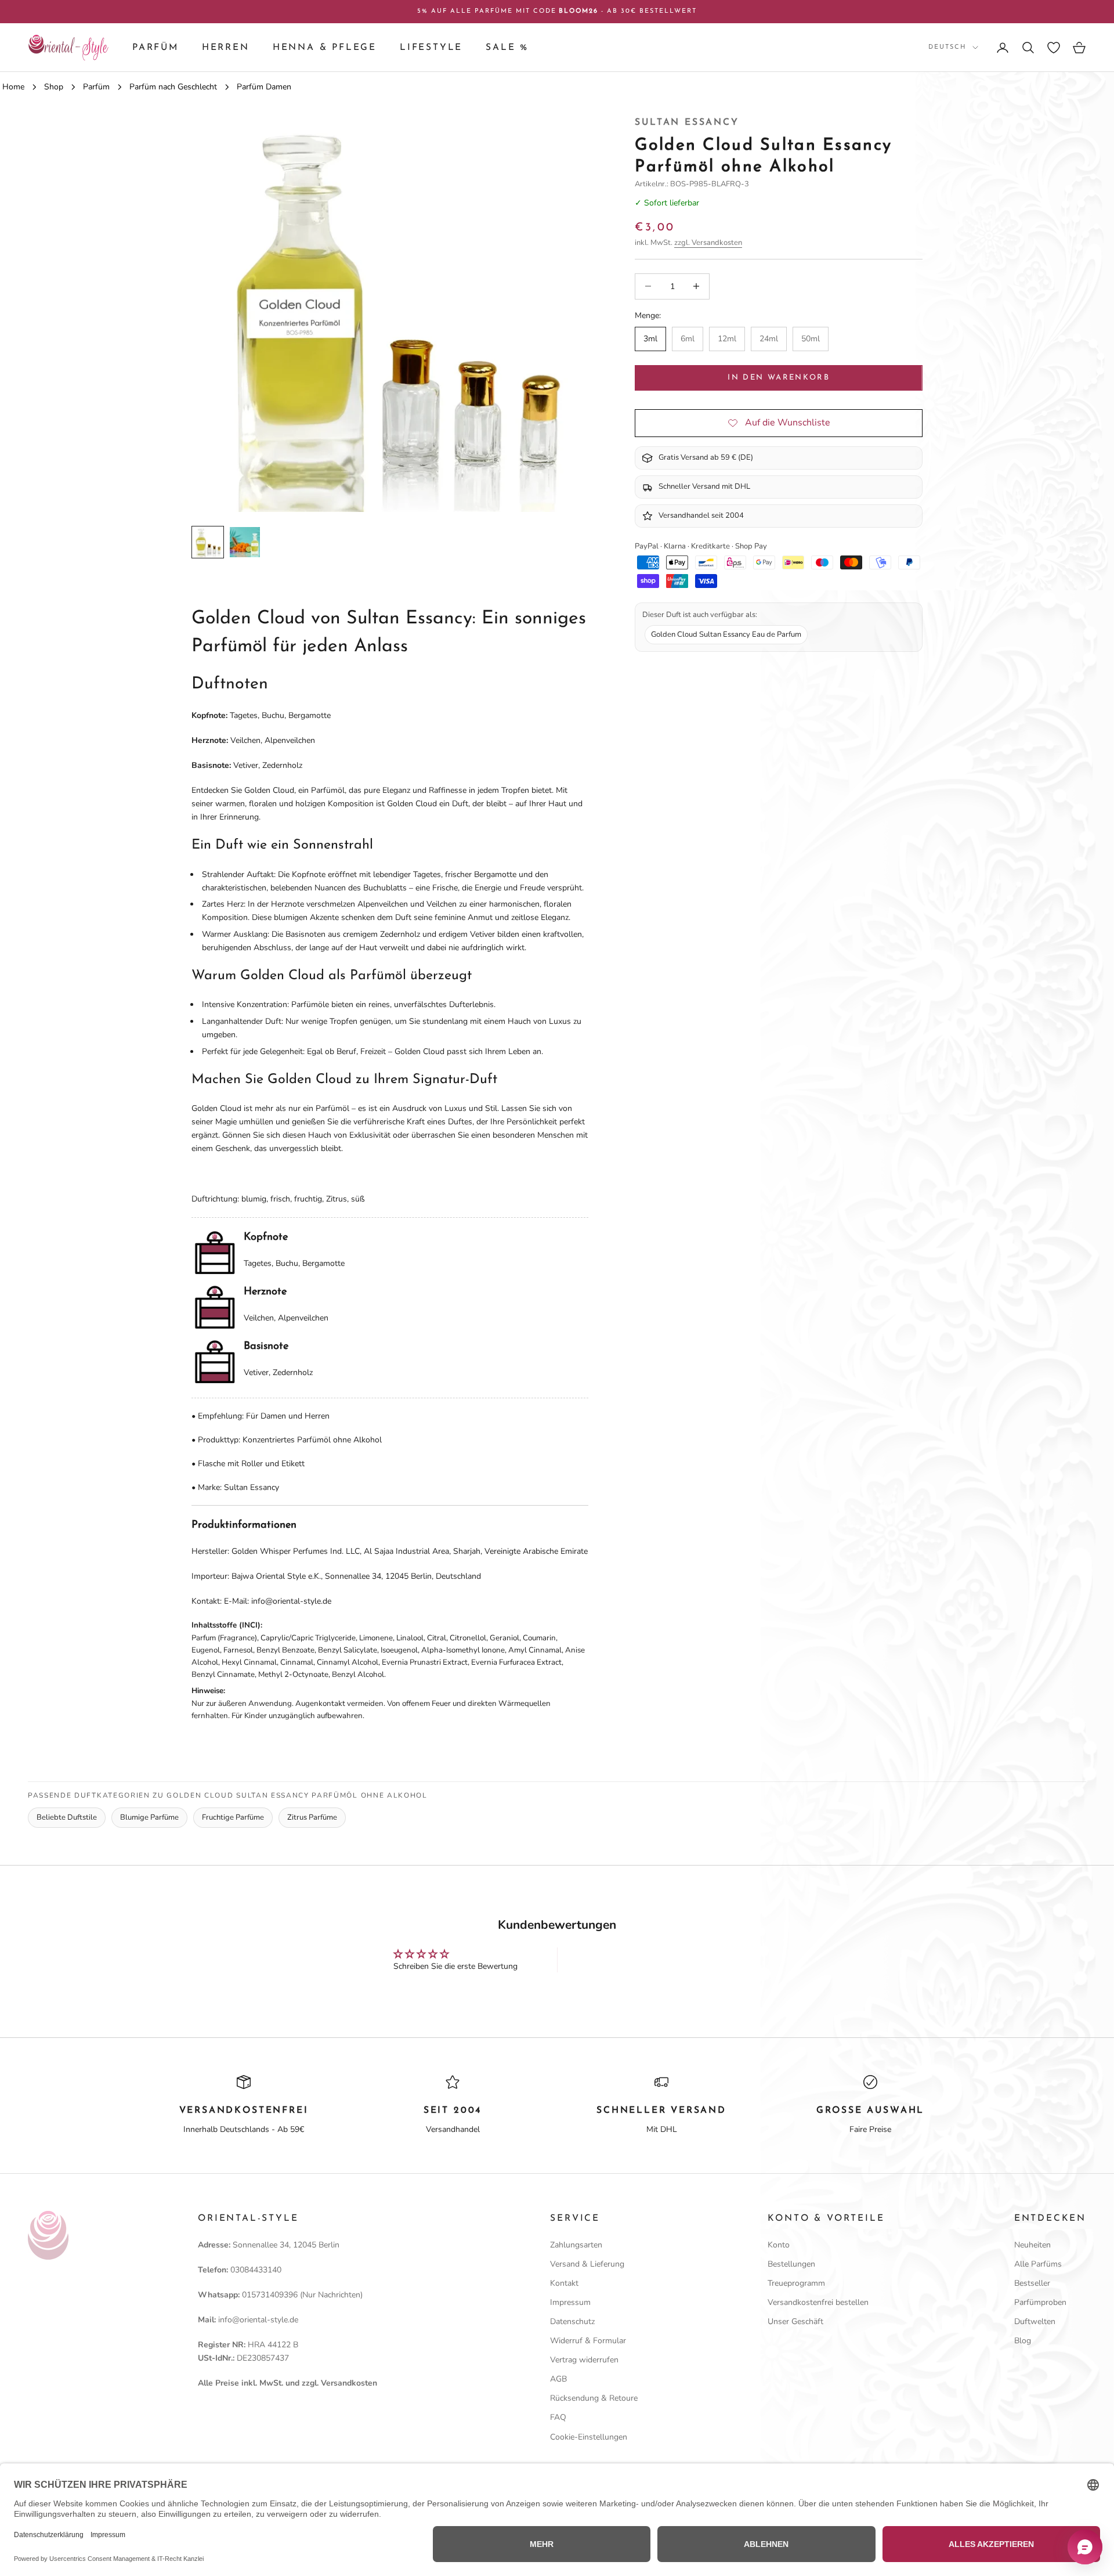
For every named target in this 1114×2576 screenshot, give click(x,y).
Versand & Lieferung (587, 2264)
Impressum (570, 2302)
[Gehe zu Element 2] (245, 542)
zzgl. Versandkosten (708, 243)
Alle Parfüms (1038, 2264)
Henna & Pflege (325, 48)
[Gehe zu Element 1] (208, 542)
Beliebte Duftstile (67, 1817)
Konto (779, 2245)
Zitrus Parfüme (312, 1817)
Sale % (507, 48)
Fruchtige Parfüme (233, 1817)
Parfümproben (1040, 2302)
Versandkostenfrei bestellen (818, 2302)
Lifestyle (431, 48)
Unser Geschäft (795, 2321)
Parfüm (155, 48)
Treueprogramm (796, 2283)
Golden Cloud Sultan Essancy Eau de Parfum (726, 634)
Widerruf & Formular (588, 2341)
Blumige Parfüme (149, 1817)
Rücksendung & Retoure (594, 2398)
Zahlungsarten (576, 2245)
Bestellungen (791, 2264)
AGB (558, 2379)
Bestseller (1032, 2283)
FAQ (558, 2417)
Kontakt (564, 2283)
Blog (1023, 2341)
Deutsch (947, 47)
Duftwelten (1035, 2321)
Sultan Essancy (687, 122)
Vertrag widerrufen (584, 2360)
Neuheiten (1032, 2245)
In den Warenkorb (778, 378)
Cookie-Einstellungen (589, 2437)
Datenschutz (572, 2321)
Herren (226, 48)
